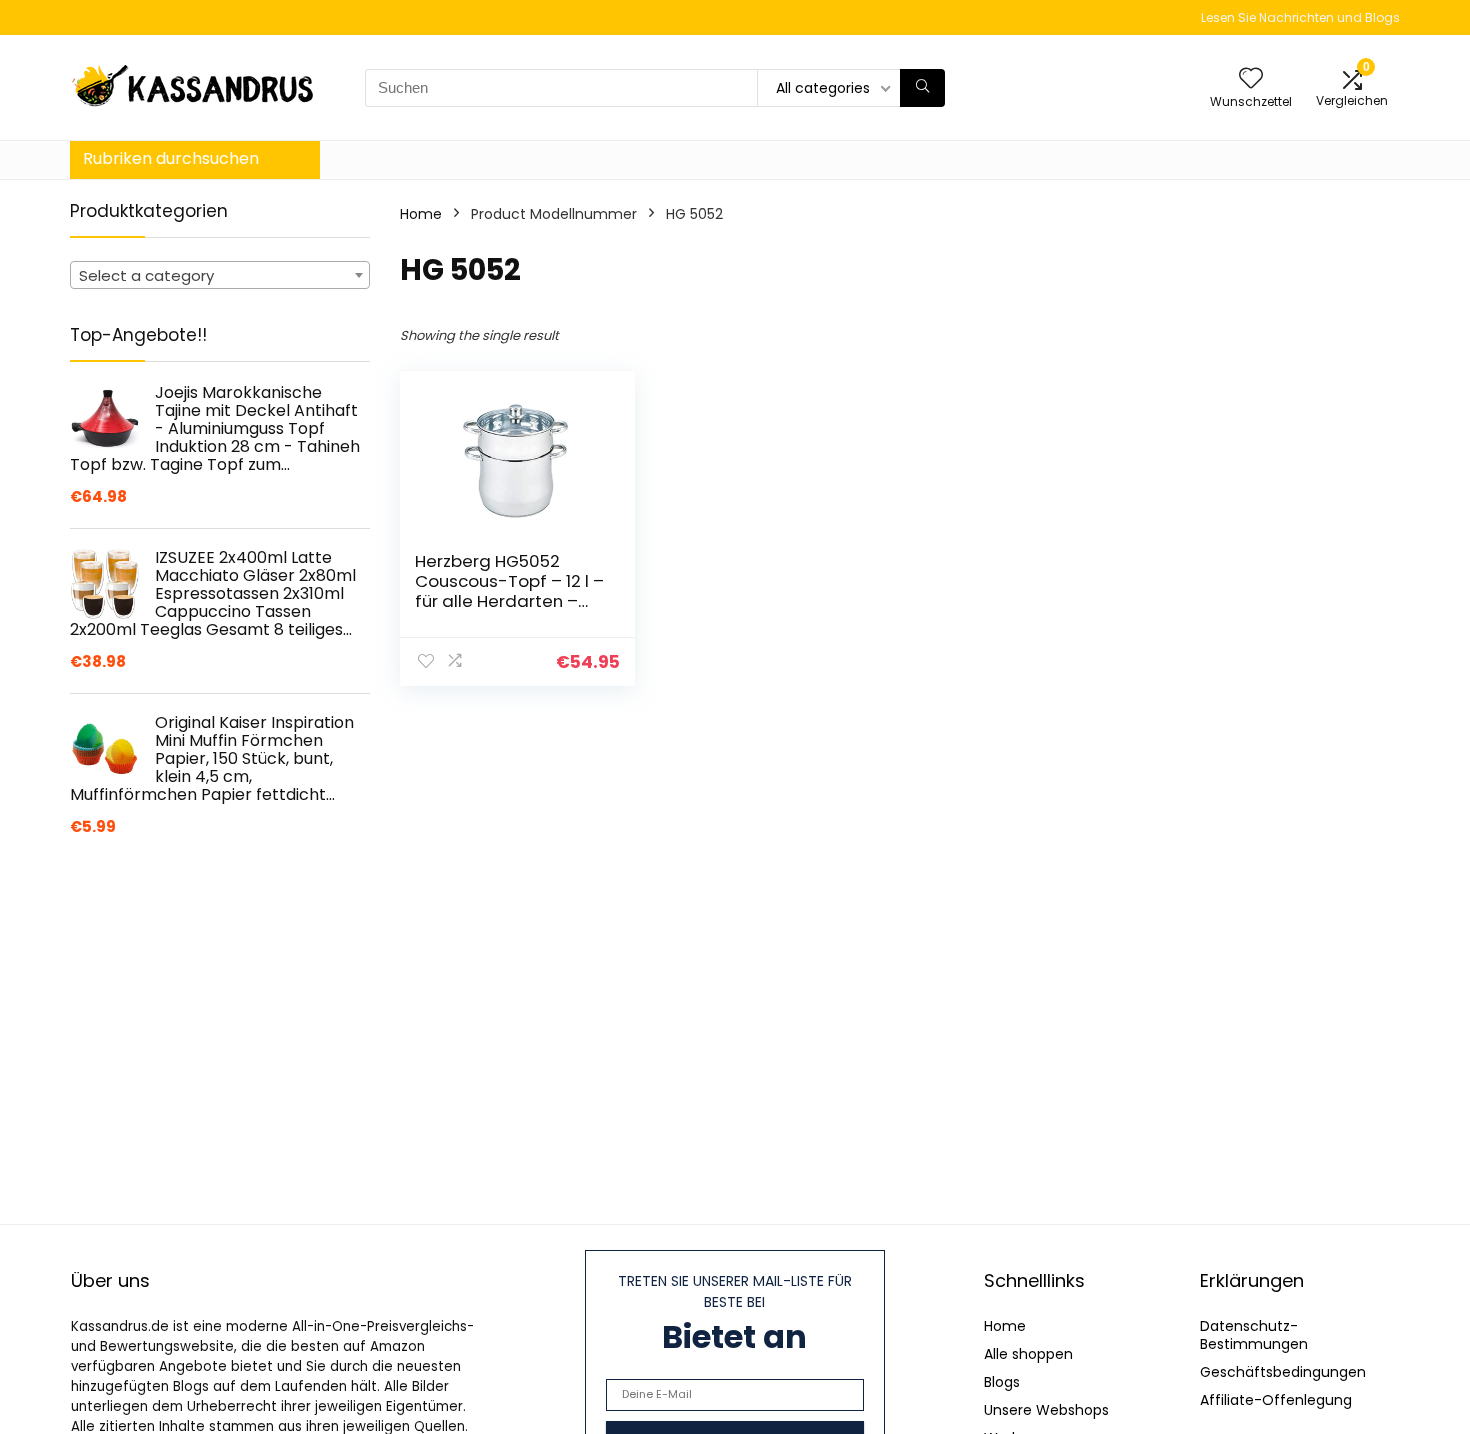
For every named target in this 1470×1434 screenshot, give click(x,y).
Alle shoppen (1028, 1354)
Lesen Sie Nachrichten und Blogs (1300, 17)
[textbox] (220, 276)
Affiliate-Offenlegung (1276, 1400)
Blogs (1002, 1382)
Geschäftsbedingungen (1283, 1372)
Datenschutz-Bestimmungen (1254, 1335)
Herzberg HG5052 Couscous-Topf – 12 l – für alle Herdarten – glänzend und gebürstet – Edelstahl (509, 601)
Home (421, 214)
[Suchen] (922, 88)
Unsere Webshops (1046, 1410)
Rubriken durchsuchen (171, 158)
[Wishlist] (1251, 79)
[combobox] (220, 275)
